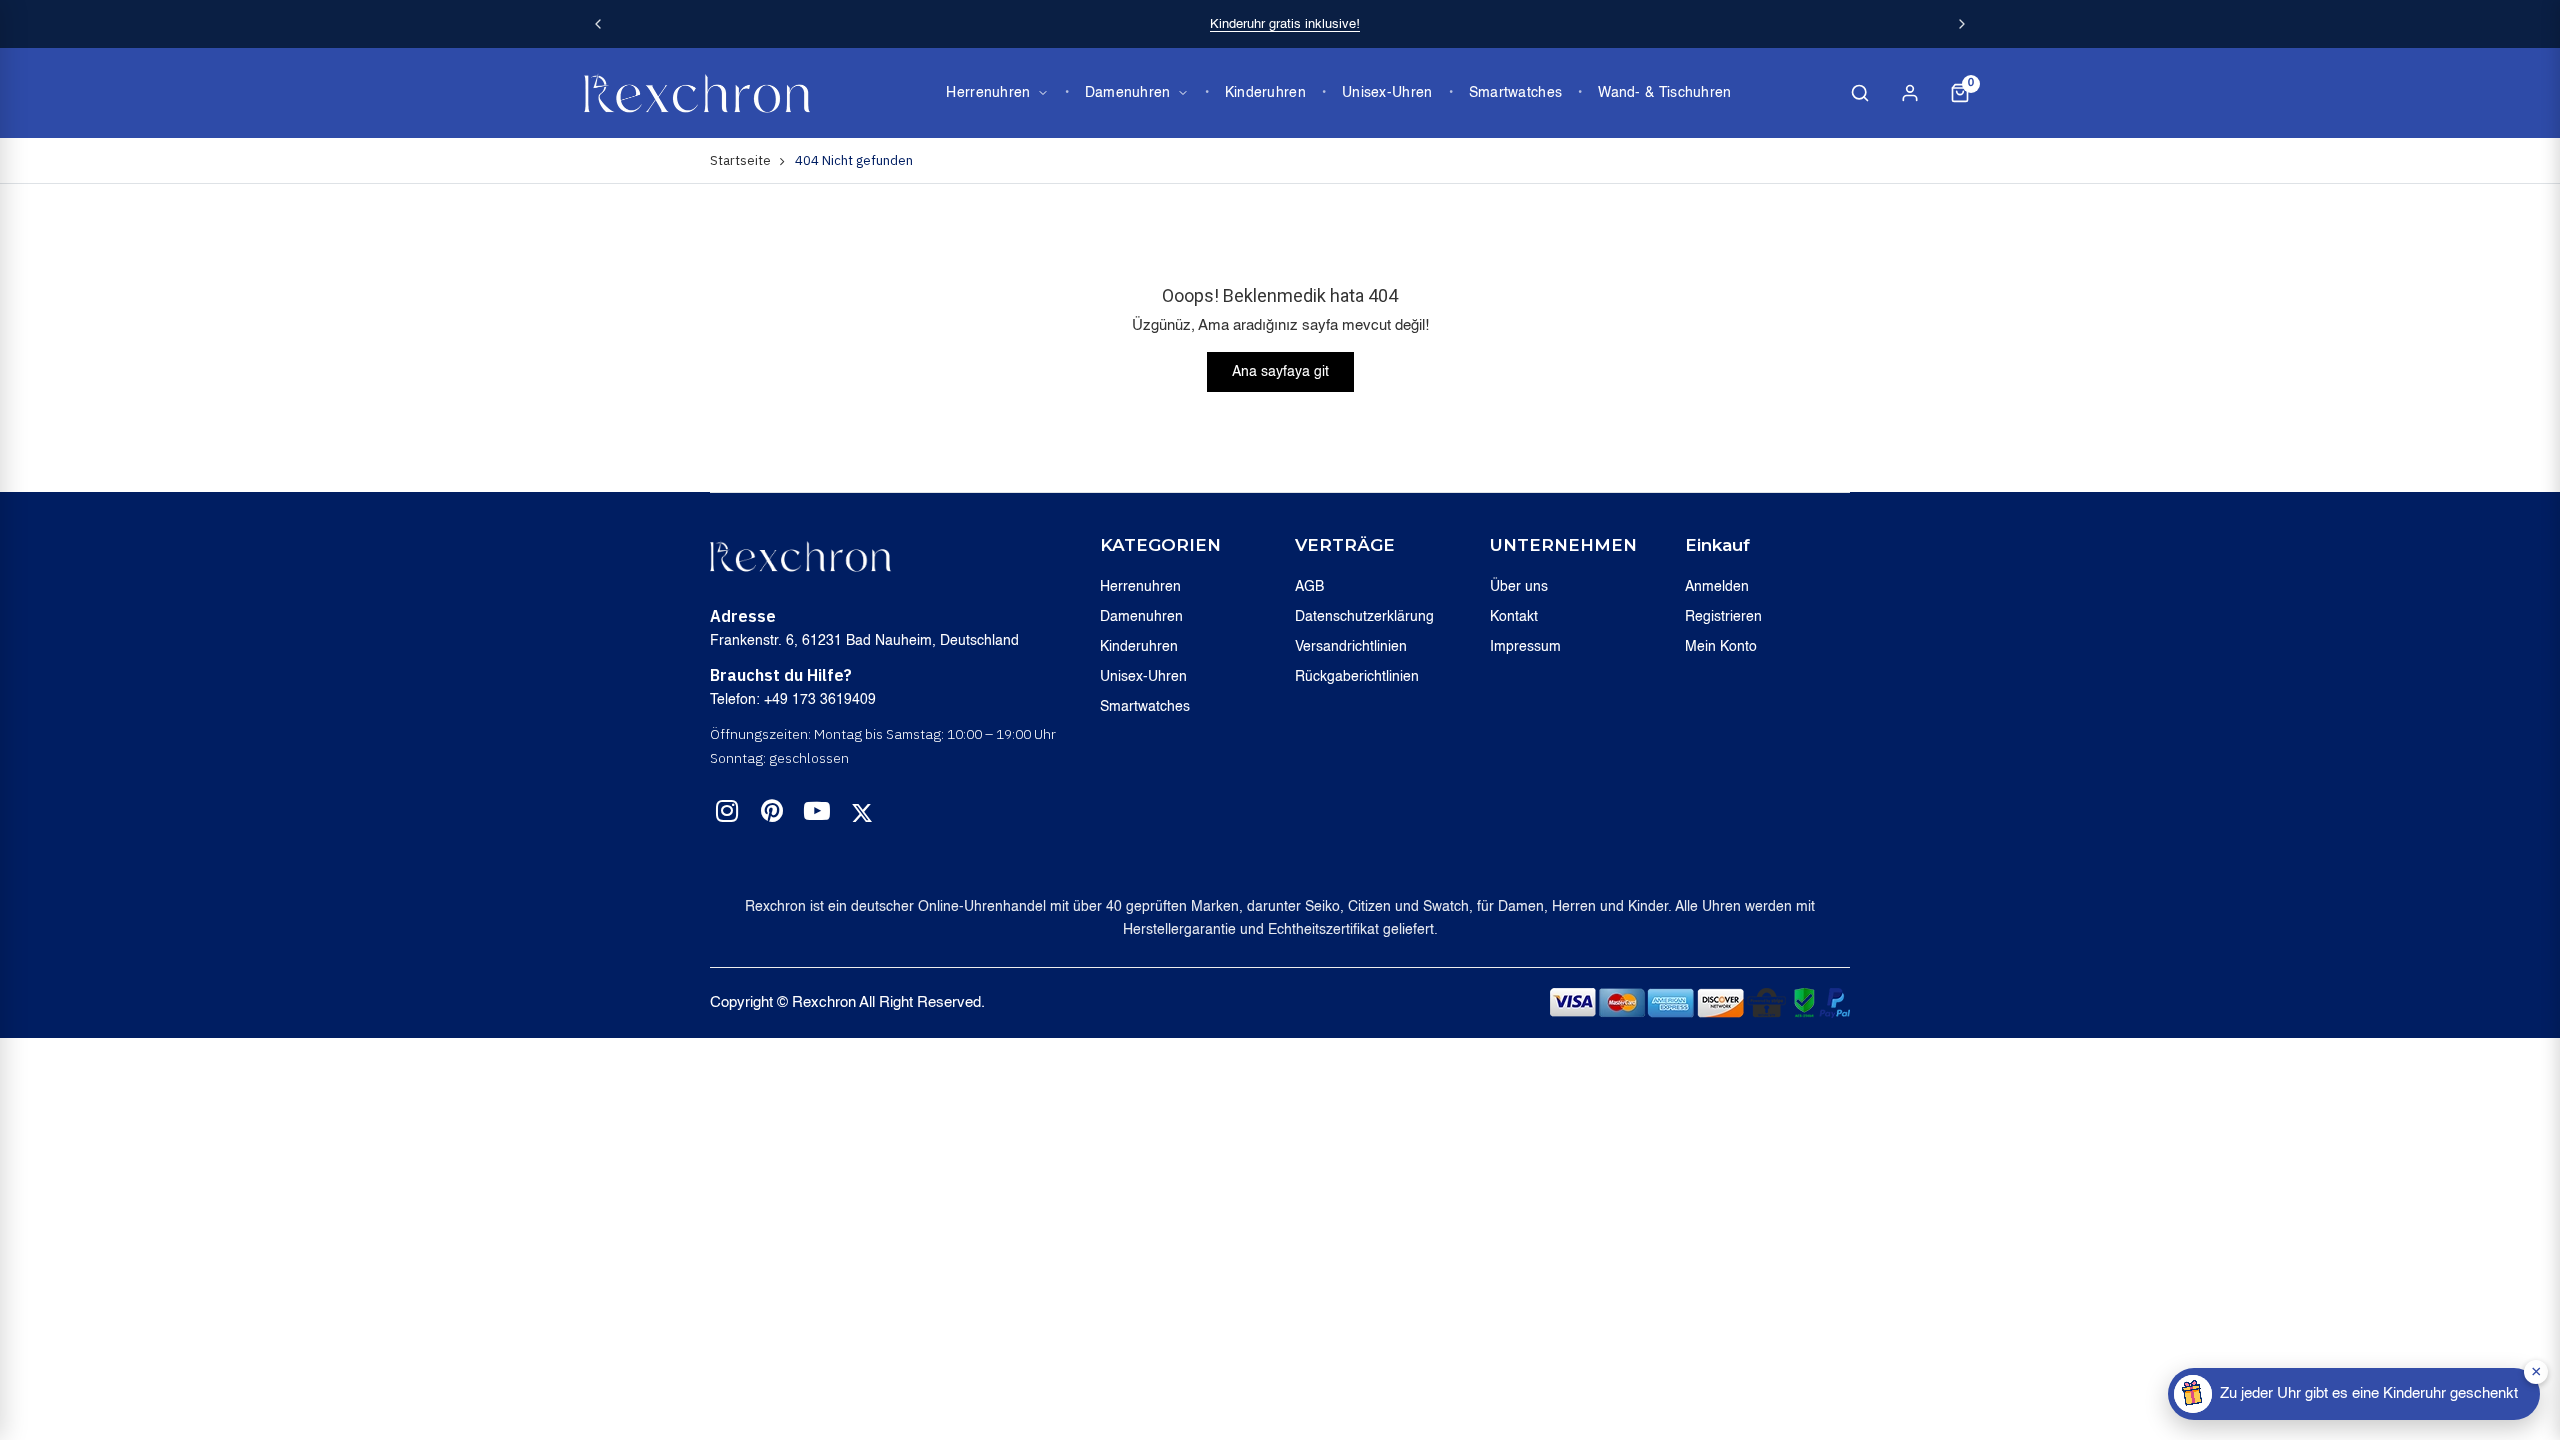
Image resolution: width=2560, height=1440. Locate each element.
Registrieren (1723, 617)
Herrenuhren (988, 93)
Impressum (1525, 647)
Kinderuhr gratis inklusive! (1285, 24)
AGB (1309, 587)
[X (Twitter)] (862, 813)
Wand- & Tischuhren (1664, 93)
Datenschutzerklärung (1364, 617)
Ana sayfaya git (1280, 372)
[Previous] (598, 24)
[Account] (1910, 93)
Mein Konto (1721, 647)
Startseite (740, 160)
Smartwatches (1516, 93)
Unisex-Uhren (1387, 93)
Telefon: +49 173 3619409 (793, 700)
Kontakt (1514, 617)
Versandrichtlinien (1351, 647)
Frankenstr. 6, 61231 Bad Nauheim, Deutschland (864, 641)
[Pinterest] (772, 815)
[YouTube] (817, 815)
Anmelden (1717, 587)
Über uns (1519, 587)
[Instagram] (727, 815)
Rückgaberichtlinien (1357, 677)
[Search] (1860, 93)
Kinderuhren (1265, 93)
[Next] (1962, 24)
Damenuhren (1128, 93)
